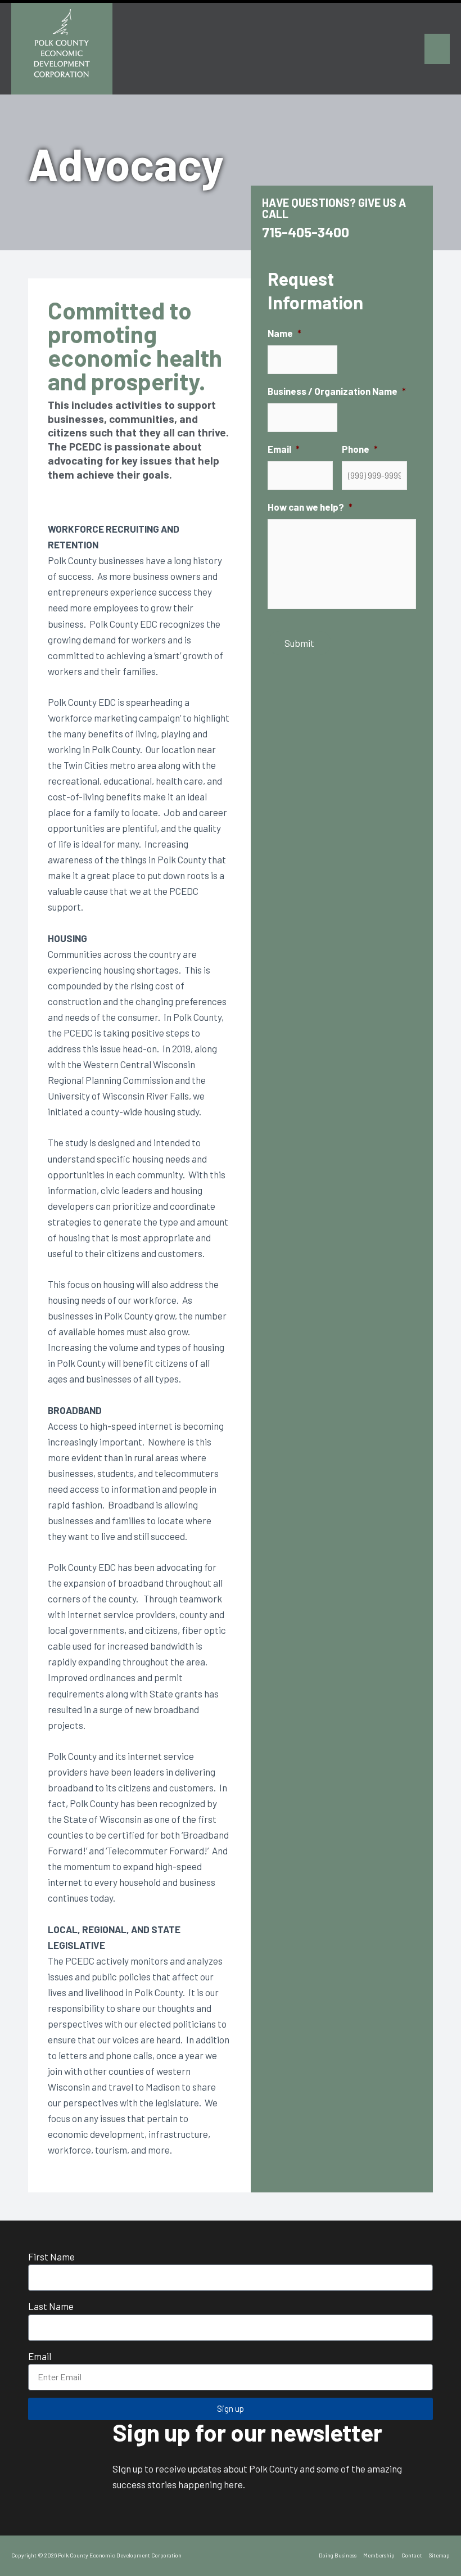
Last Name (51, 2306)
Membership (379, 2555)
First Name (51, 2257)
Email (40, 2356)
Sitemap (439, 2555)
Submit (299, 643)
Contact (412, 2555)
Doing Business (338, 2555)
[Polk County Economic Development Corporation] (62, 49)
